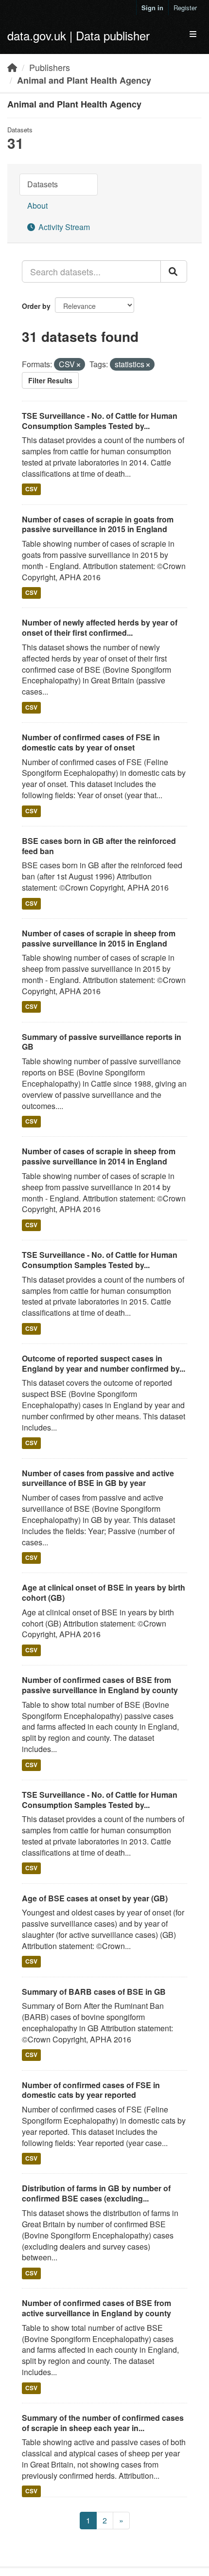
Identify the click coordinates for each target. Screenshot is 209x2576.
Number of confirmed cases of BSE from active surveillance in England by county (96, 2308)
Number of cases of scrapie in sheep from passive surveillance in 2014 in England (99, 1156)
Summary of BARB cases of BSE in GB (94, 1992)
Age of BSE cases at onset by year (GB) (95, 1898)
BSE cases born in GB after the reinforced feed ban (99, 846)
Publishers (50, 67)
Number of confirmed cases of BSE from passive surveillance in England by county (100, 1685)
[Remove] (78, 365)
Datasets (43, 184)
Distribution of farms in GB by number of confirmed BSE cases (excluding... (96, 2193)
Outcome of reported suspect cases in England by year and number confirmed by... (104, 1363)
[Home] (12, 67)
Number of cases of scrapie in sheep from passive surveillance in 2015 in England (99, 938)
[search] (174, 271)
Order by (36, 306)
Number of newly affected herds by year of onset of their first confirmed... (100, 627)
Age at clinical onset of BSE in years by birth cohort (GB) (104, 1592)
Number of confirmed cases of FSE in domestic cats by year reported (91, 2090)
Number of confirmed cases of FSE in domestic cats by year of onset (91, 742)
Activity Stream (63, 227)
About (37, 206)
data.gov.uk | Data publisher (78, 35)
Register (185, 8)
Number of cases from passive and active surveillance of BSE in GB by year (98, 1478)
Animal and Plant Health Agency (84, 80)
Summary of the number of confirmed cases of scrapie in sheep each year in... (103, 2423)
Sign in (152, 8)
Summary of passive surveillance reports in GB (102, 1042)
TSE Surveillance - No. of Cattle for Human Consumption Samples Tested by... (100, 421)
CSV (31, 489)
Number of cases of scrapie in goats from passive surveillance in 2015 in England (98, 524)
